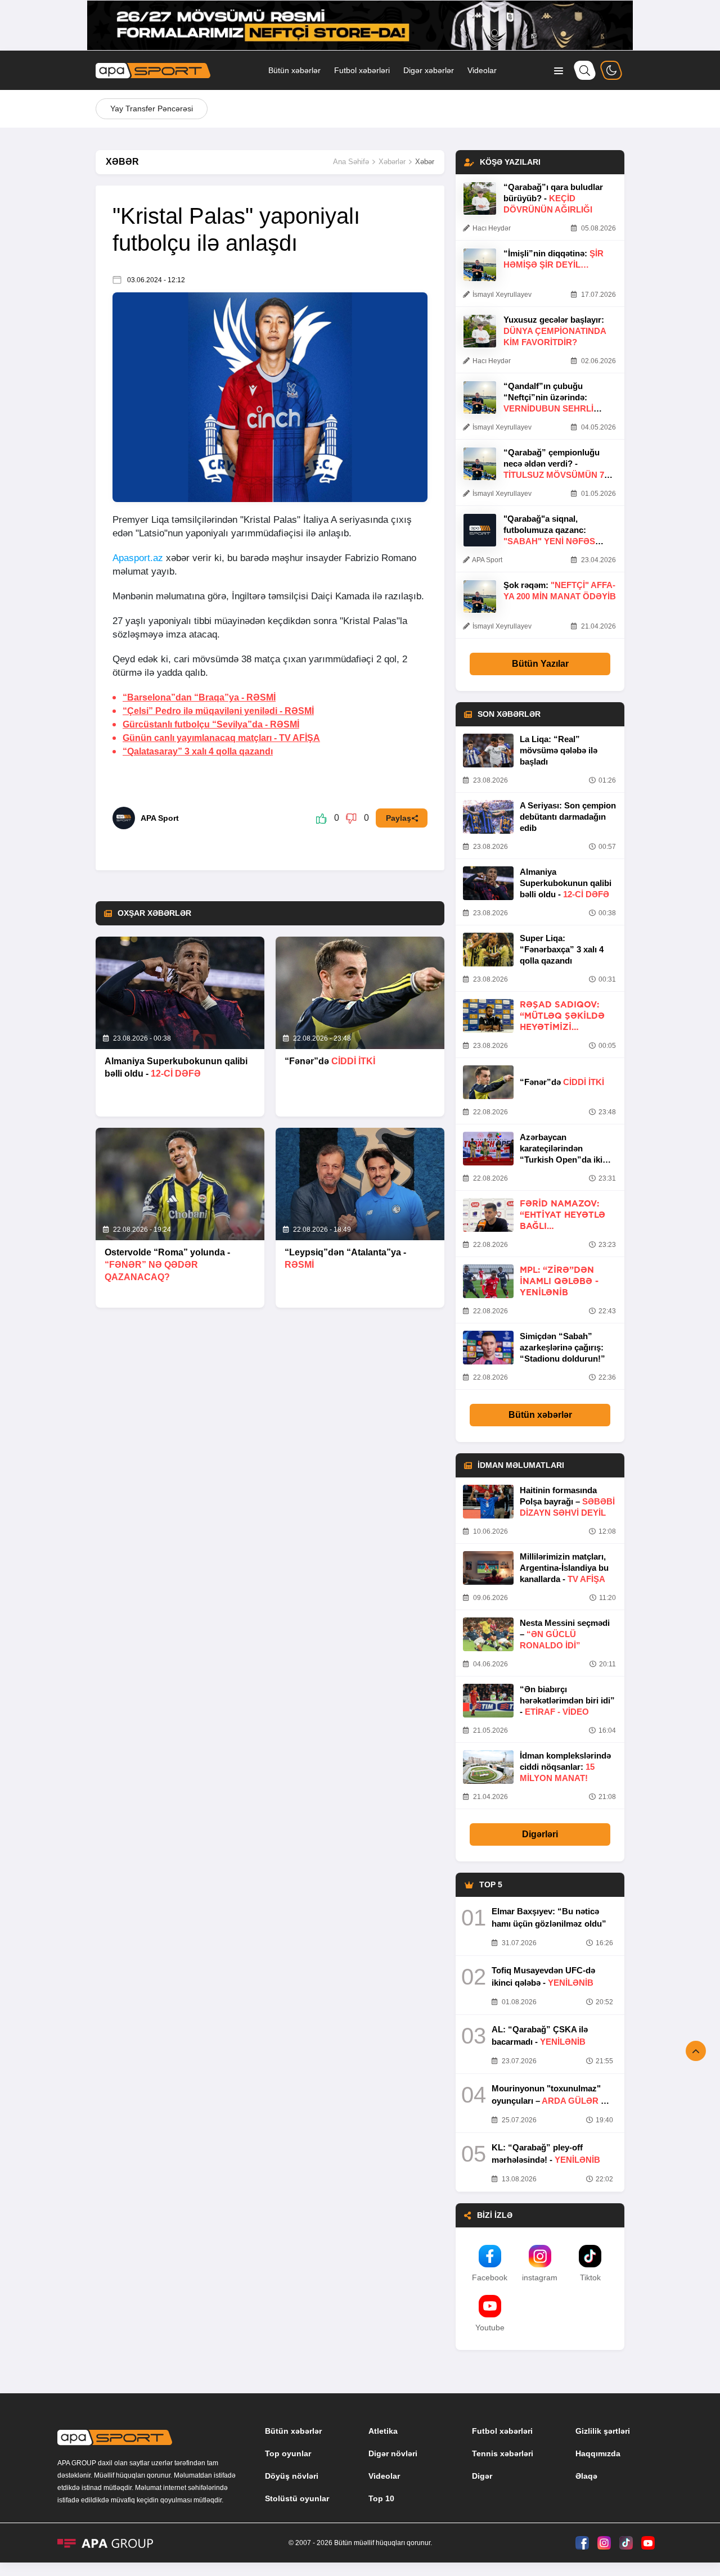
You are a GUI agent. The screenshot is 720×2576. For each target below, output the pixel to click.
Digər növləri (393, 2453)
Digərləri (540, 1834)
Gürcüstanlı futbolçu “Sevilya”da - (211, 724)
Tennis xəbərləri (503, 2453)
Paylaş (399, 818)
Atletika (383, 2431)
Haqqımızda (598, 2453)
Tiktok (590, 2277)
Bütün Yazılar (540, 664)
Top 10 (381, 2498)
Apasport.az (138, 558)
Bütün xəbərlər (294, 70)
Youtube (490, 2328)
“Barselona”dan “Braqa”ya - (199, 697)
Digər (482, 2476)
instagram (540, 2277)
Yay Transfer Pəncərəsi (152, 109)
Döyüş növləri (292, 2476)
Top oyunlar (288, 2453)
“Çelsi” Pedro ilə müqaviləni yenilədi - (218, 711)
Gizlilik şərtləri (603, 2431)
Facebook (490, 2277)
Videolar (482, 70)
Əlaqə (586, 2476)
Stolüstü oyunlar (297, 2498)
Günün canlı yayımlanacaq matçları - (221, 738)
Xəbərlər (392, 162)
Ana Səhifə (351, 162)
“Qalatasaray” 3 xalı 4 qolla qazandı (198, 751)
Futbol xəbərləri (362, 70)
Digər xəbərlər (429, 70)
